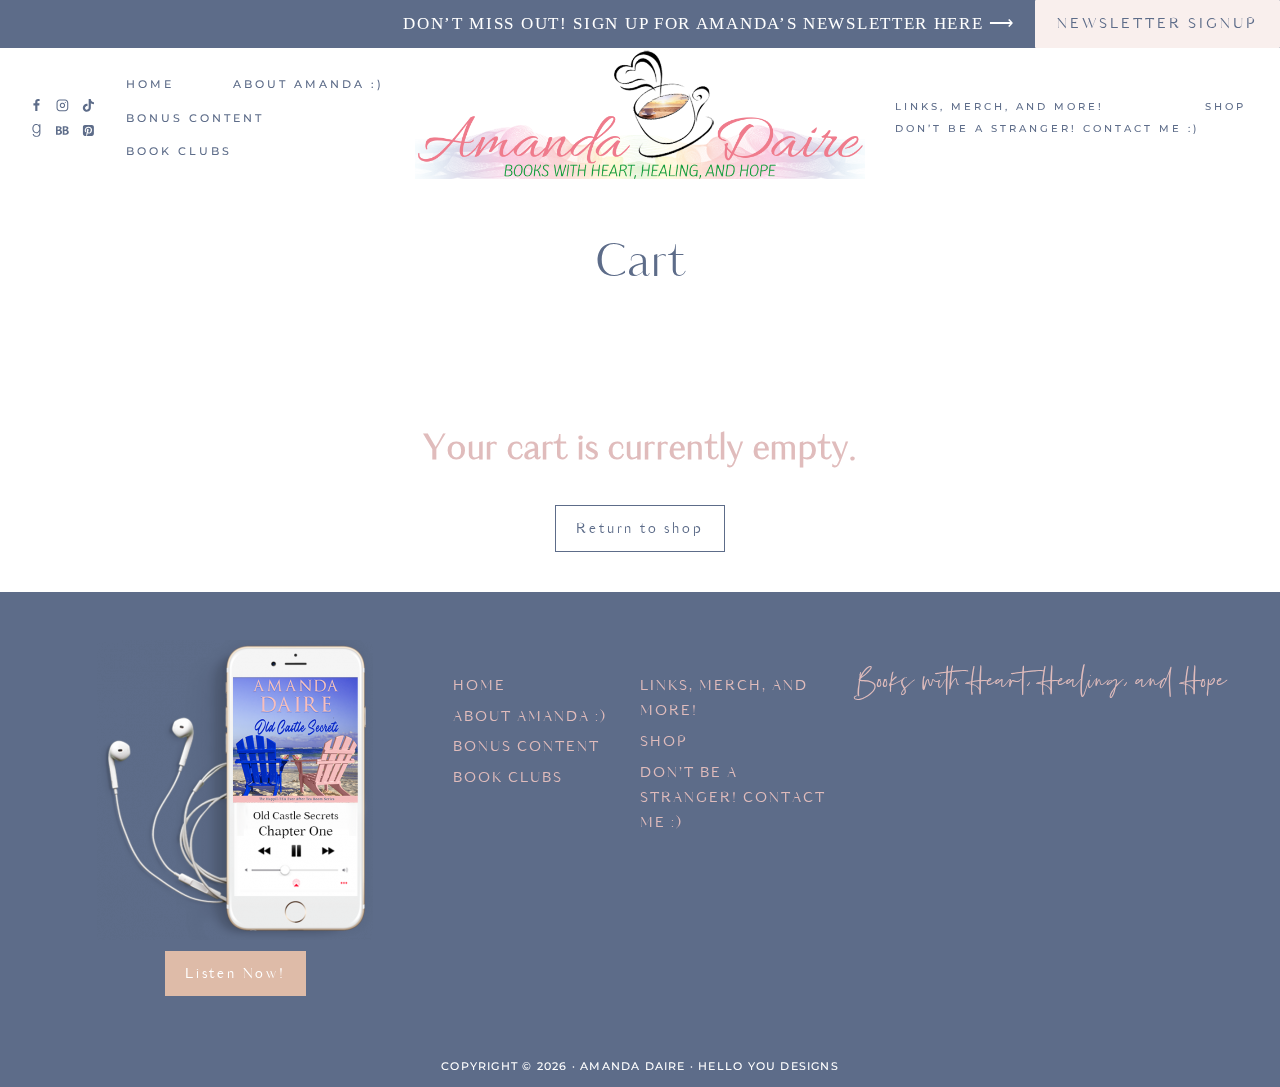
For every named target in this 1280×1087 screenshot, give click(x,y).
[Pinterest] (88, 131)
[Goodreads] (37, 131)
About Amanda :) (308, 84)
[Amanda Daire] (640, 118)
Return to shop (639, 528)
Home (150, 84)
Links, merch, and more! (999, 106)
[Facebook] (37, 105)
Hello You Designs (768, 1066)
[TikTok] (88, 105)
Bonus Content (195, 118)
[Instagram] (63, 105)
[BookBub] (63, 131)
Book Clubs (179, 151)
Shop (1225, 106)
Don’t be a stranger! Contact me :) (1047, 128)
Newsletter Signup (1157, 23)
